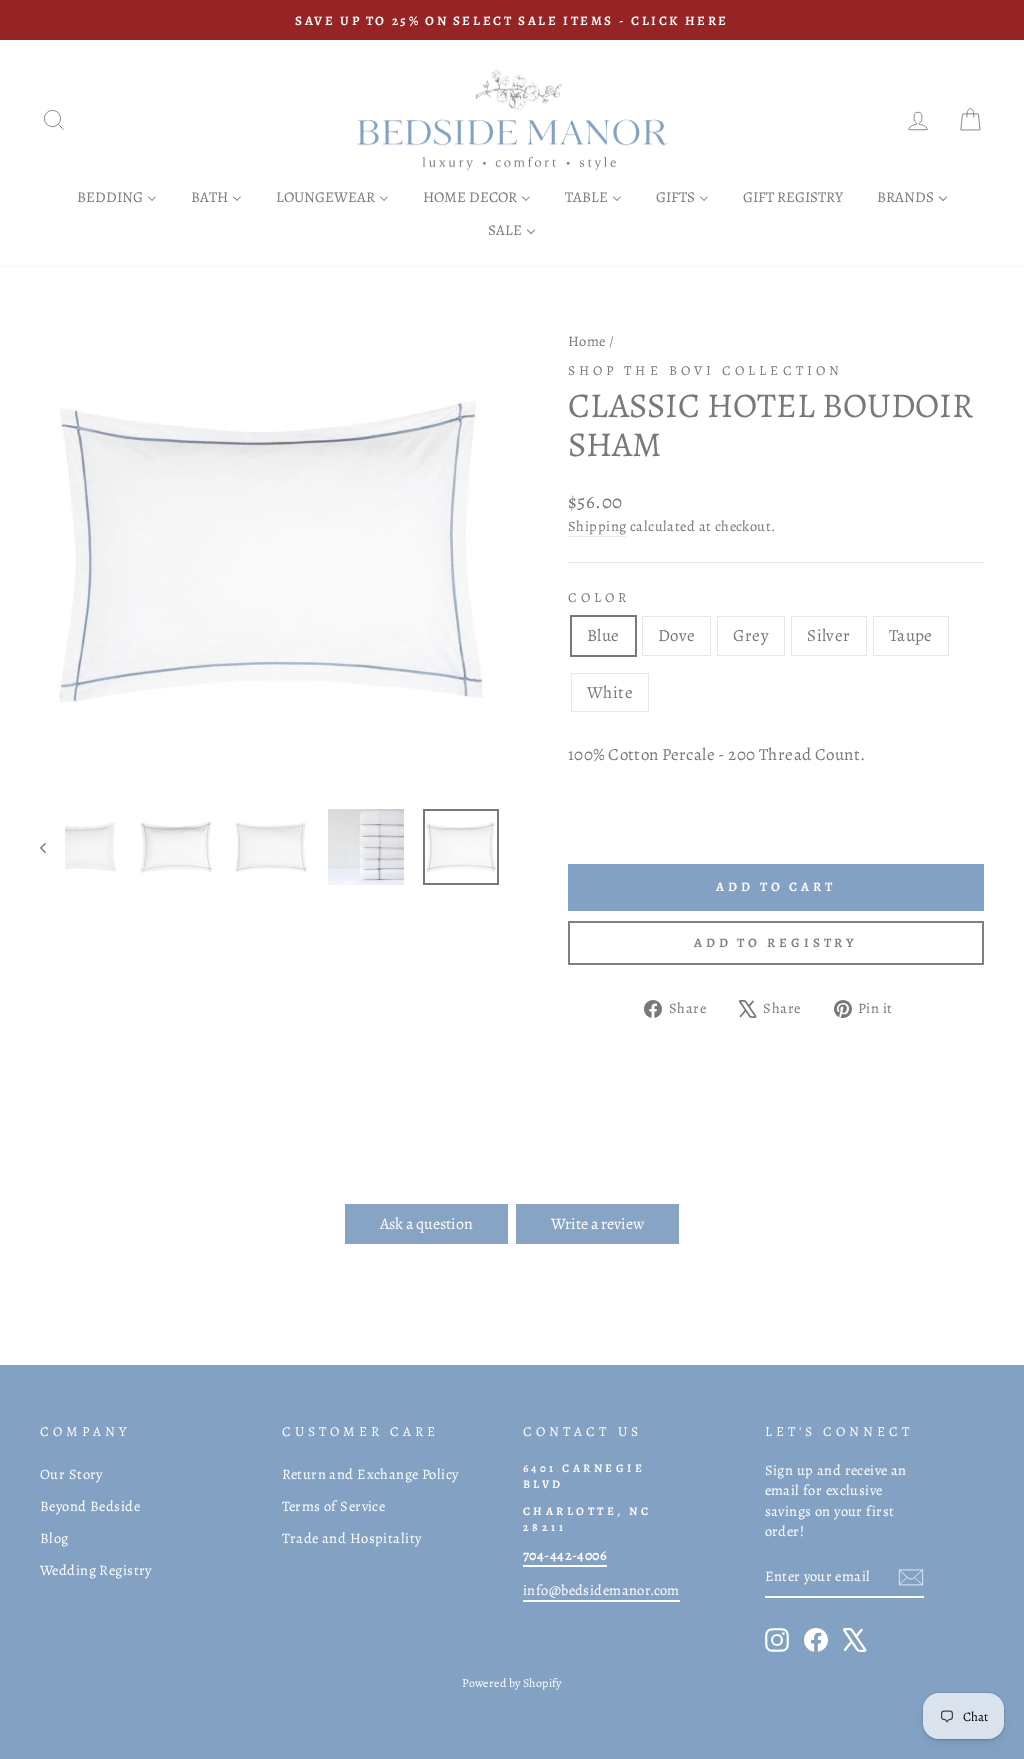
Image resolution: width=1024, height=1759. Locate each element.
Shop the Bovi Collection (705, 370)
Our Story (71, 1474)
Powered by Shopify (512, 1683)
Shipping (597, 526)
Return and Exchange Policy (370, 1474)
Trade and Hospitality (352, 1538)
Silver (829, 635)
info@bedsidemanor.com (601, 1590)
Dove (677, 635)
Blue (603, 635)
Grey (751, 635)
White (610, 692)
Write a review (597, 1224)
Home (587, 341)
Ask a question (426, 1224)
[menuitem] (117, 196)
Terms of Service (334, 1506)
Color (599, 597)
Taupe (911, 635)
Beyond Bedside (90, 1506)
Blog (54, 1538)
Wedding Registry (96, 1570)
